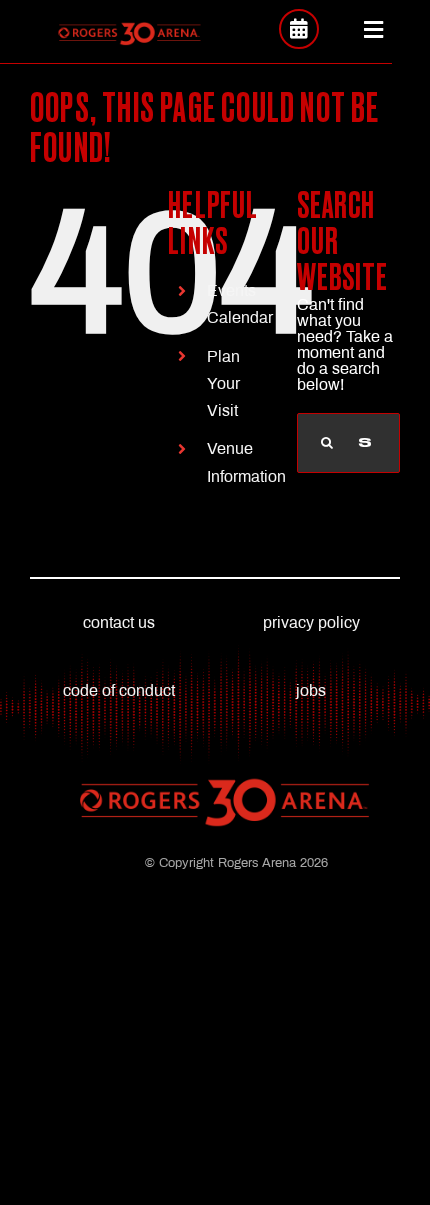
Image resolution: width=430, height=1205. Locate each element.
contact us (119, 622)
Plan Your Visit (223, 383)
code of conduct (119, 690)
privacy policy (311, 622)
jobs (311, 690)
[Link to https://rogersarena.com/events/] (299, 29)
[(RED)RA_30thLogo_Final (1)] (129, 28)
